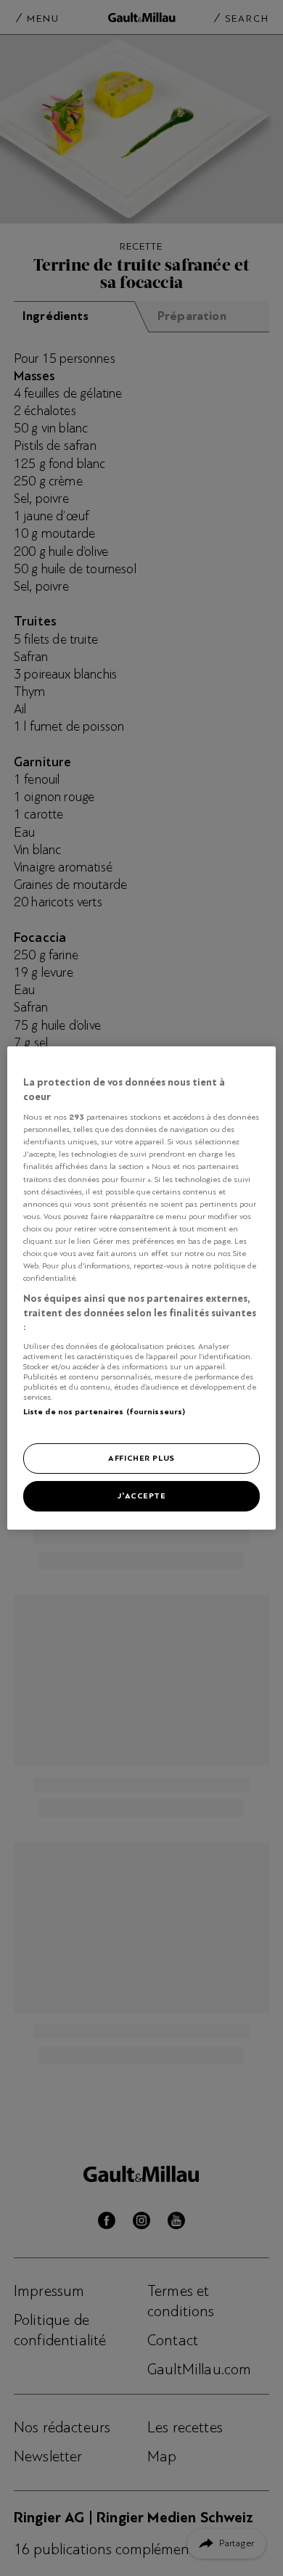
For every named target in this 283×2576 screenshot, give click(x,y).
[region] (142, 1288)
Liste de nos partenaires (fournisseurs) (104, 1411)
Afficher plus (141, 1458)
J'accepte (141, 1496)
